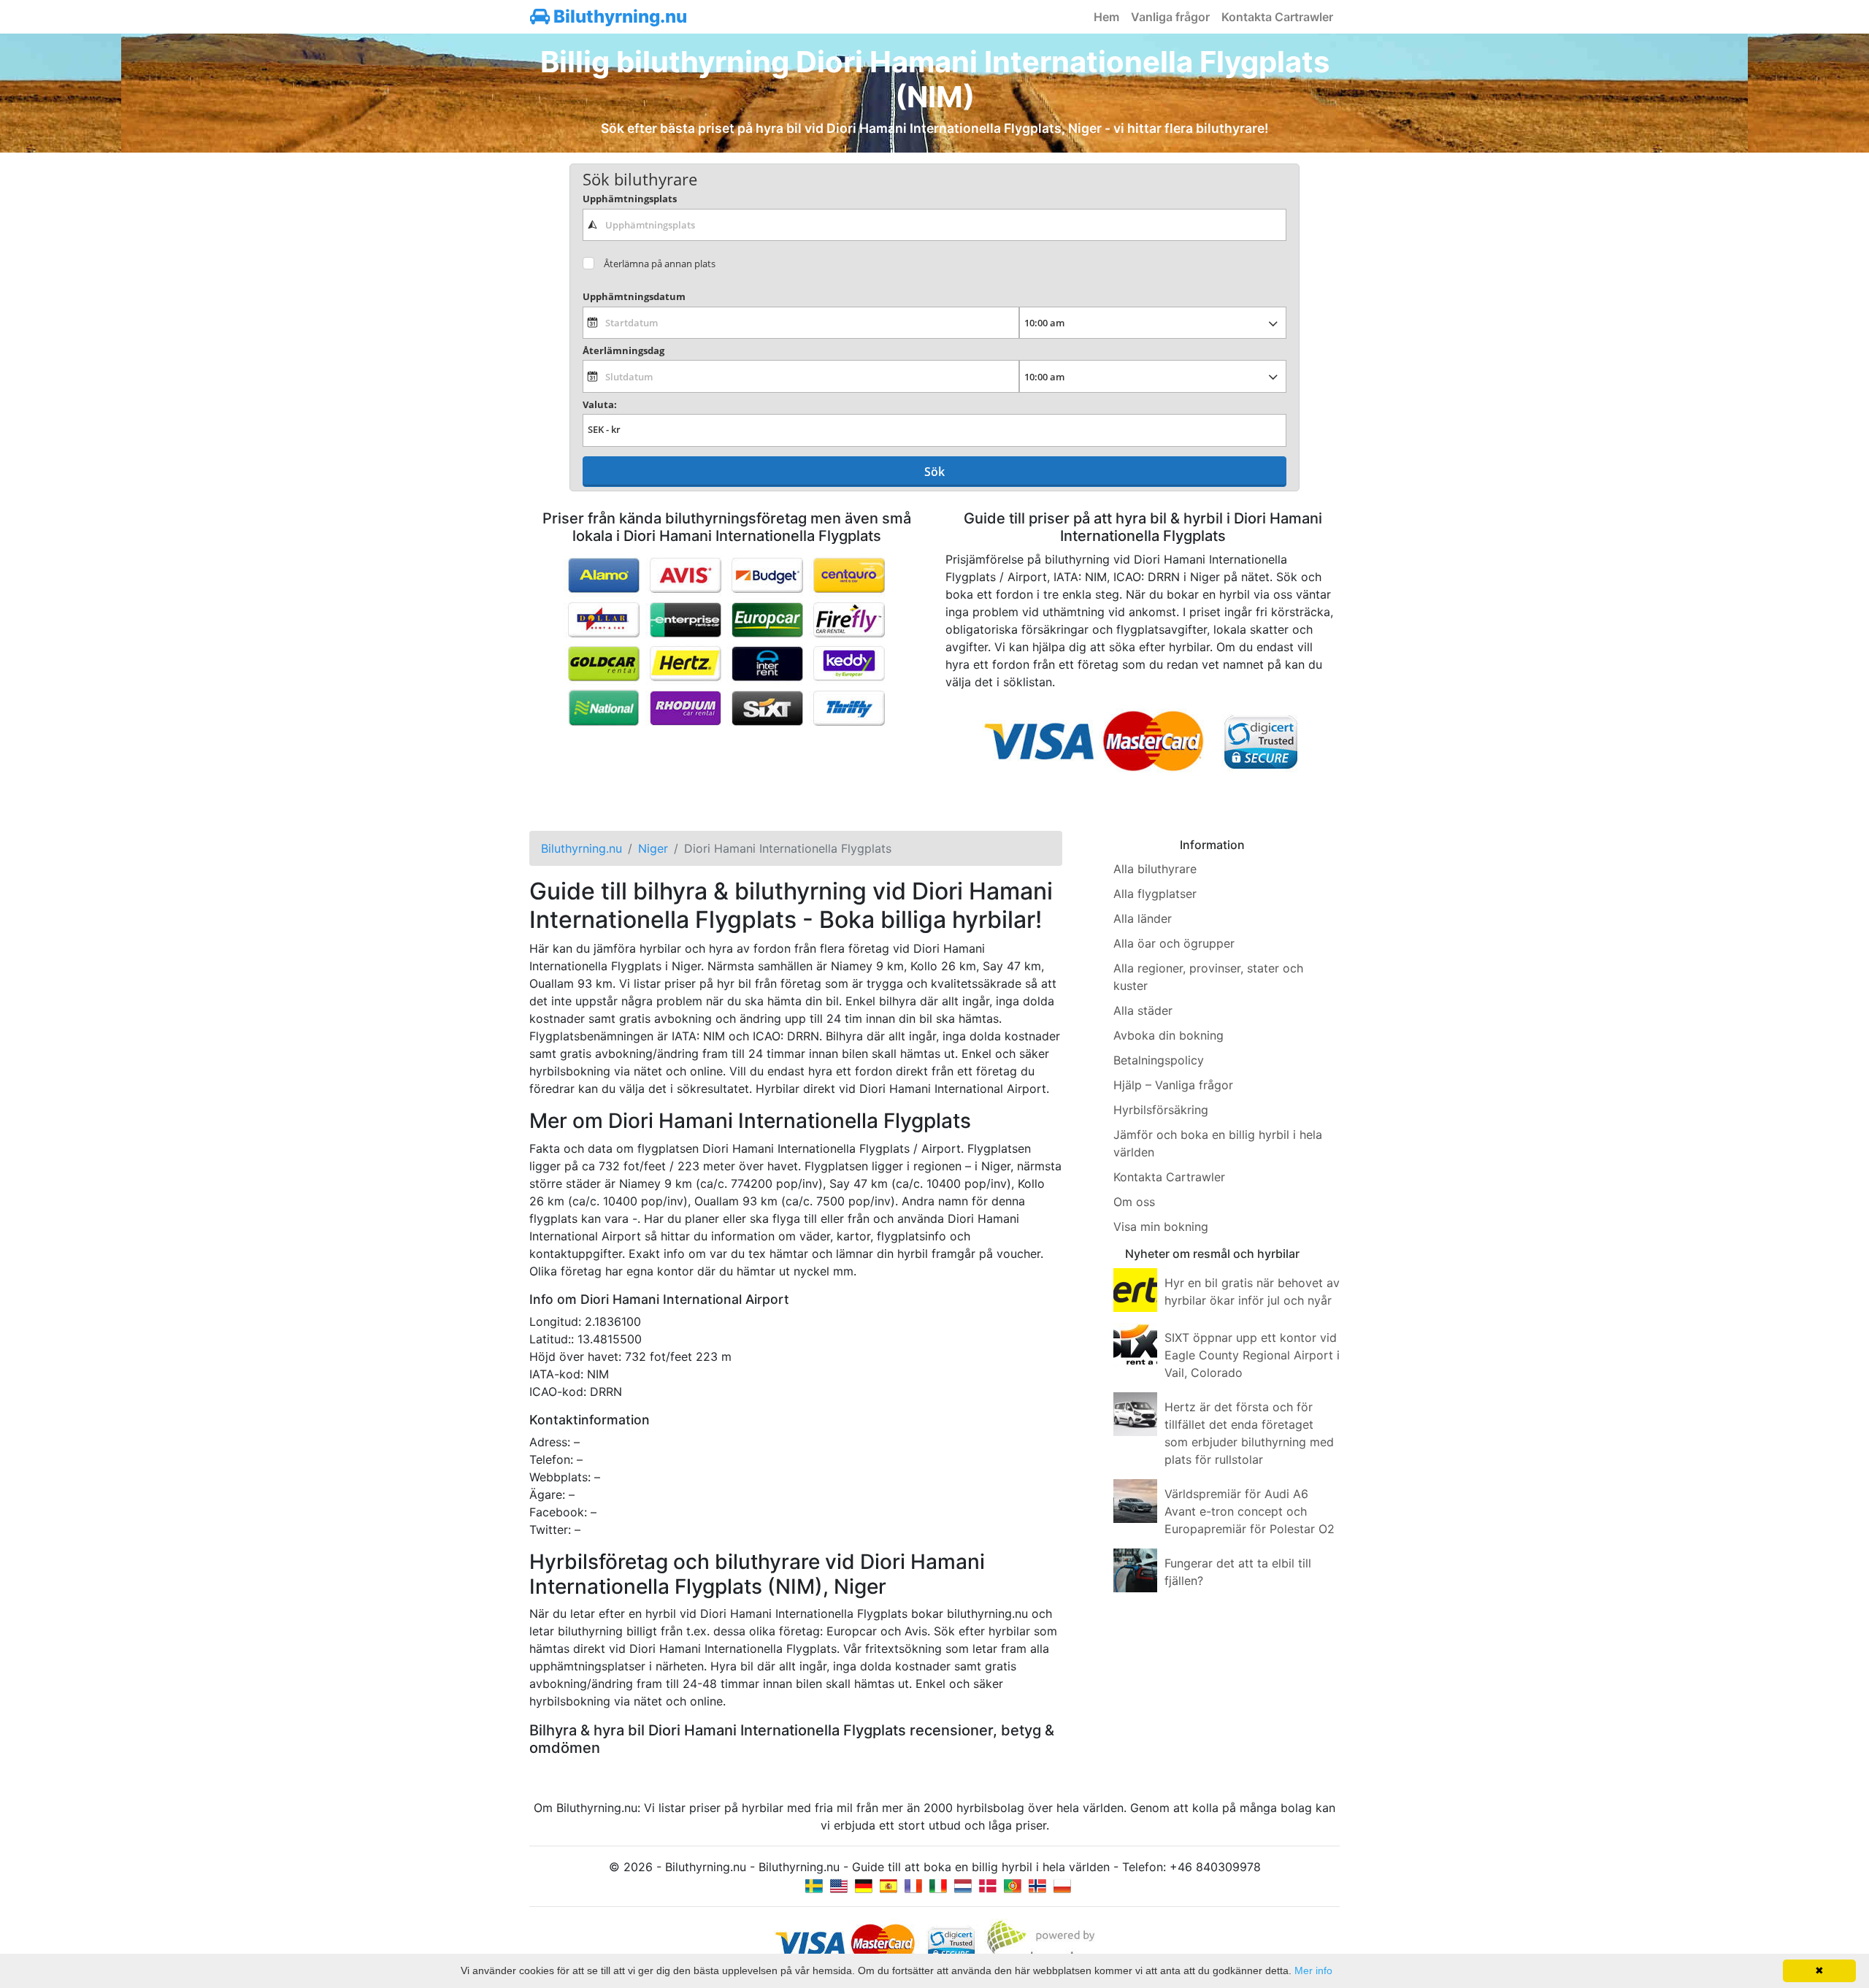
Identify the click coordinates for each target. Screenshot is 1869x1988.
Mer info (1313, 1970)
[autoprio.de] (864, 1884)
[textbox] (934, 225)
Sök (934, 472)
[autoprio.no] (1037, 1884)
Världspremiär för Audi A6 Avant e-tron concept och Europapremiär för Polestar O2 (1250, 1511)
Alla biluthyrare (1155, 869)
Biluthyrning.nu (618, 16)
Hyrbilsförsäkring (1161, 1110)
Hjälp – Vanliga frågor (1173, 1085)
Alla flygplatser (1155, 894)
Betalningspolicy (1159, 1060)
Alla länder (1143, 918)
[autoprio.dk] (988, 1884)
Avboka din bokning (1168, 1035)
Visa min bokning (1161, 1227)
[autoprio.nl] (963, 1884)
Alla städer (1143, 1010)
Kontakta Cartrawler (1277, 17)
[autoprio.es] (889, 1884)
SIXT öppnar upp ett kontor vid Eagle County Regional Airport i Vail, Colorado (1252, 1355)
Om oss (1134, 1202)
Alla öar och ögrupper (1174, 943)
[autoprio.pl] (1062, 1884)
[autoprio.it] (938, 1884)
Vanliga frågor (1170, 17)
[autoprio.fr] (913, 1884)
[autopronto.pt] (1013, 1884)
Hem (1106, 17)
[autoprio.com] (839, 1884)
